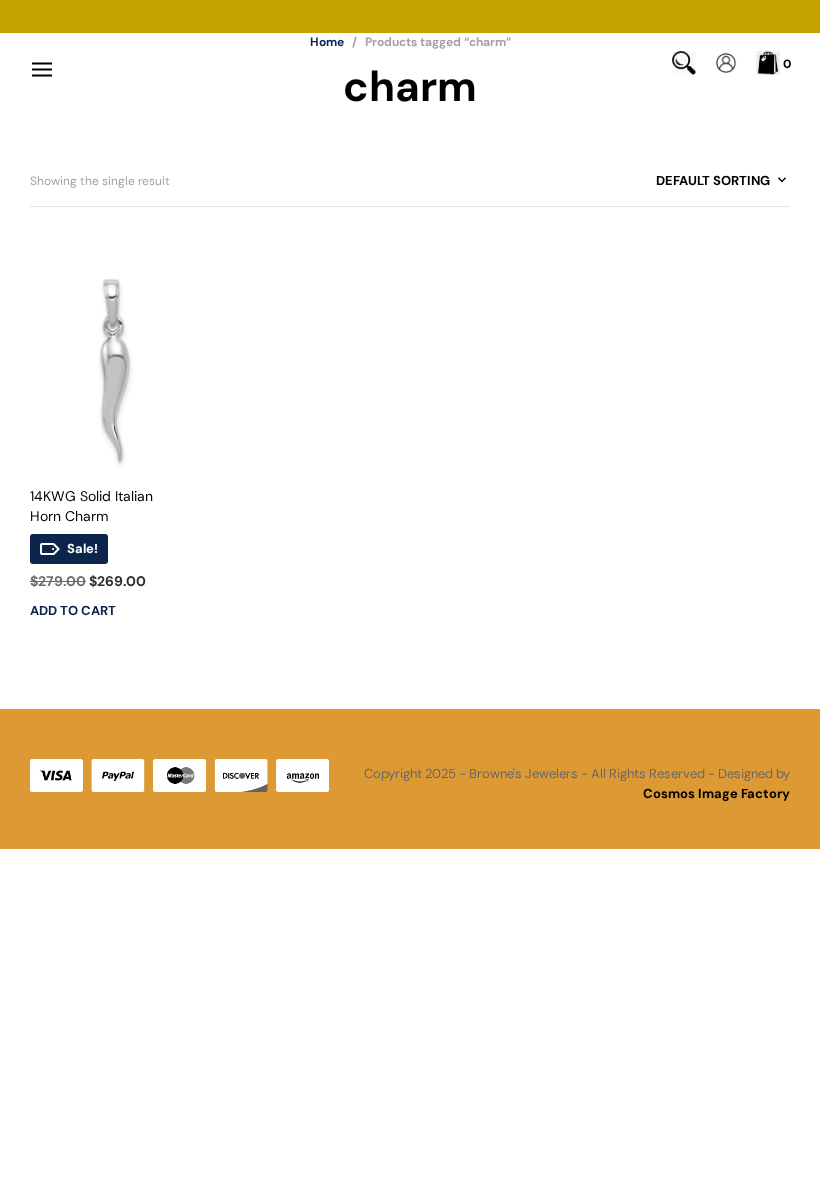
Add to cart (73, 610)
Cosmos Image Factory (716, 793)
